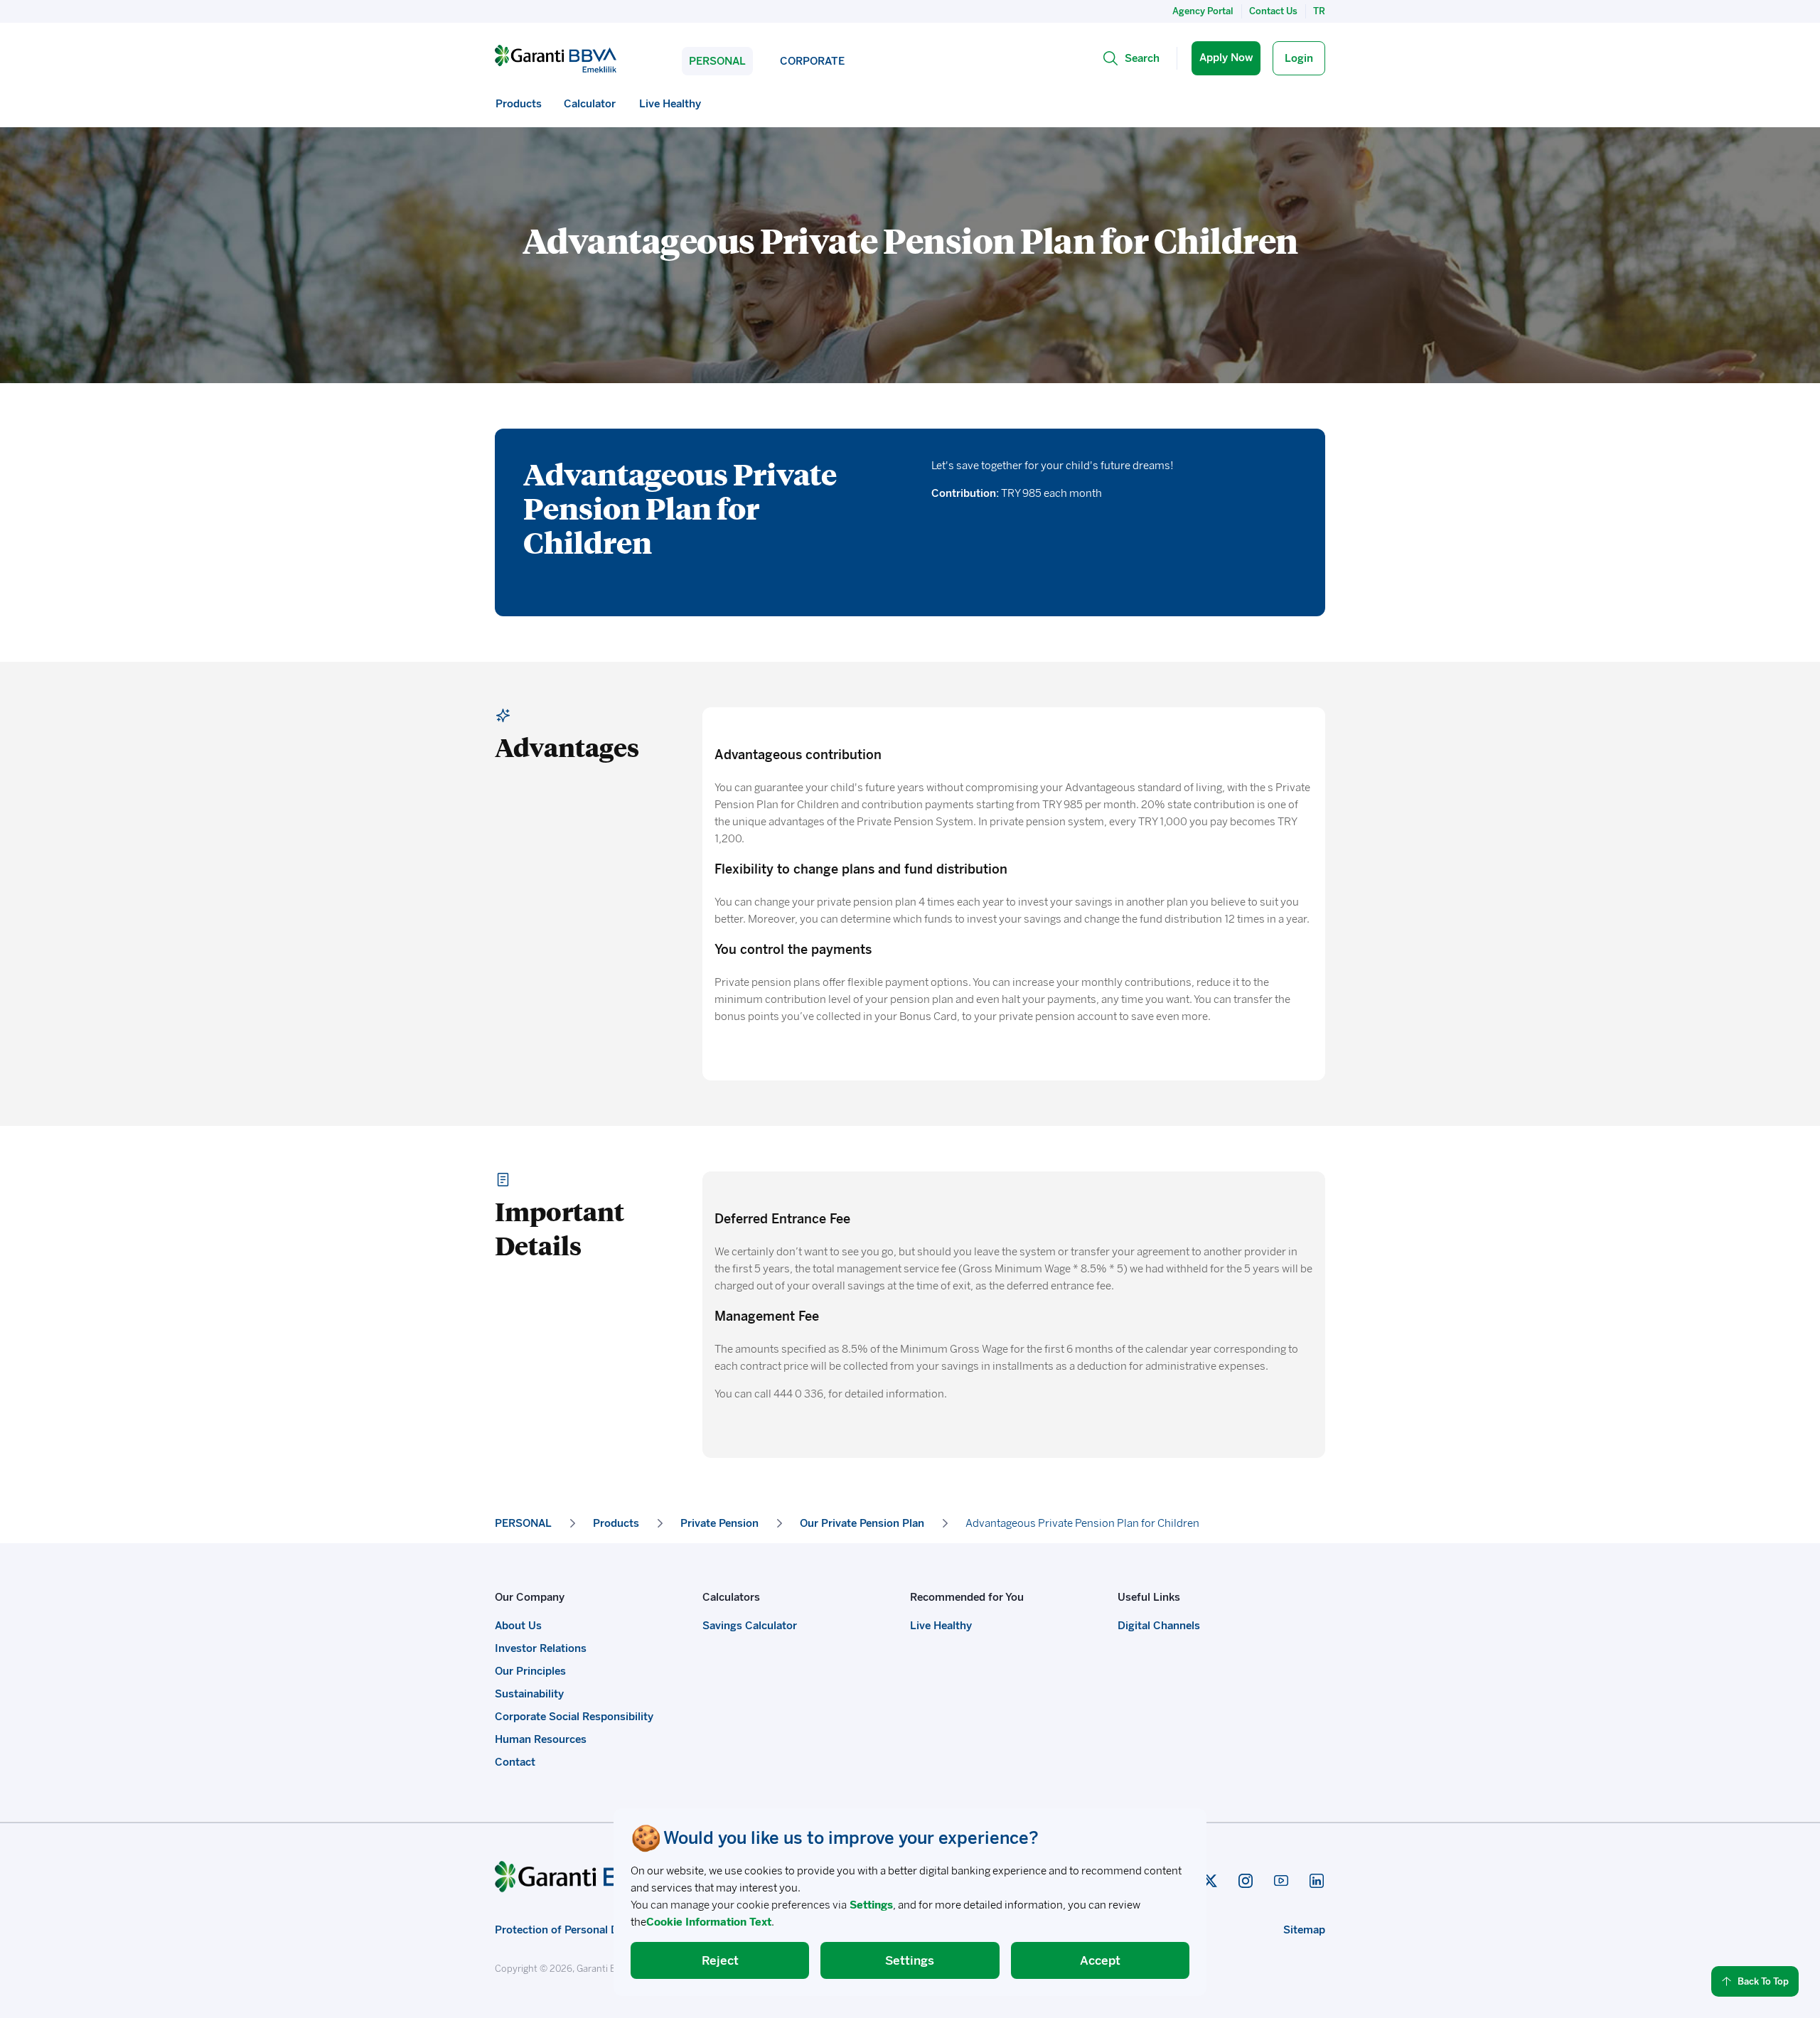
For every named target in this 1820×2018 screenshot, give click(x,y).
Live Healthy (941, 1626)
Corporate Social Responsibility (574, 1717)
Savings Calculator (750, 1626)
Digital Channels (1159, 1626)
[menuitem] (519, 104)
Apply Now (1226, 58)
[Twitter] (1210, 1881)
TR (1319, 11)
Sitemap (1304, 1930)
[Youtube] (1281, 1881)
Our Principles (530, 1671)
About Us (518, 1626)
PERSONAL (717, 61)
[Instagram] (1246, 1881)
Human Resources (541, 1739)
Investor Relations (541, 1648)
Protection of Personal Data (564, 1930)
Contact (515, 1762)
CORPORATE (812, 61)
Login (1299, 58)
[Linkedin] (1317, 1881)
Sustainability (529, 1694)
